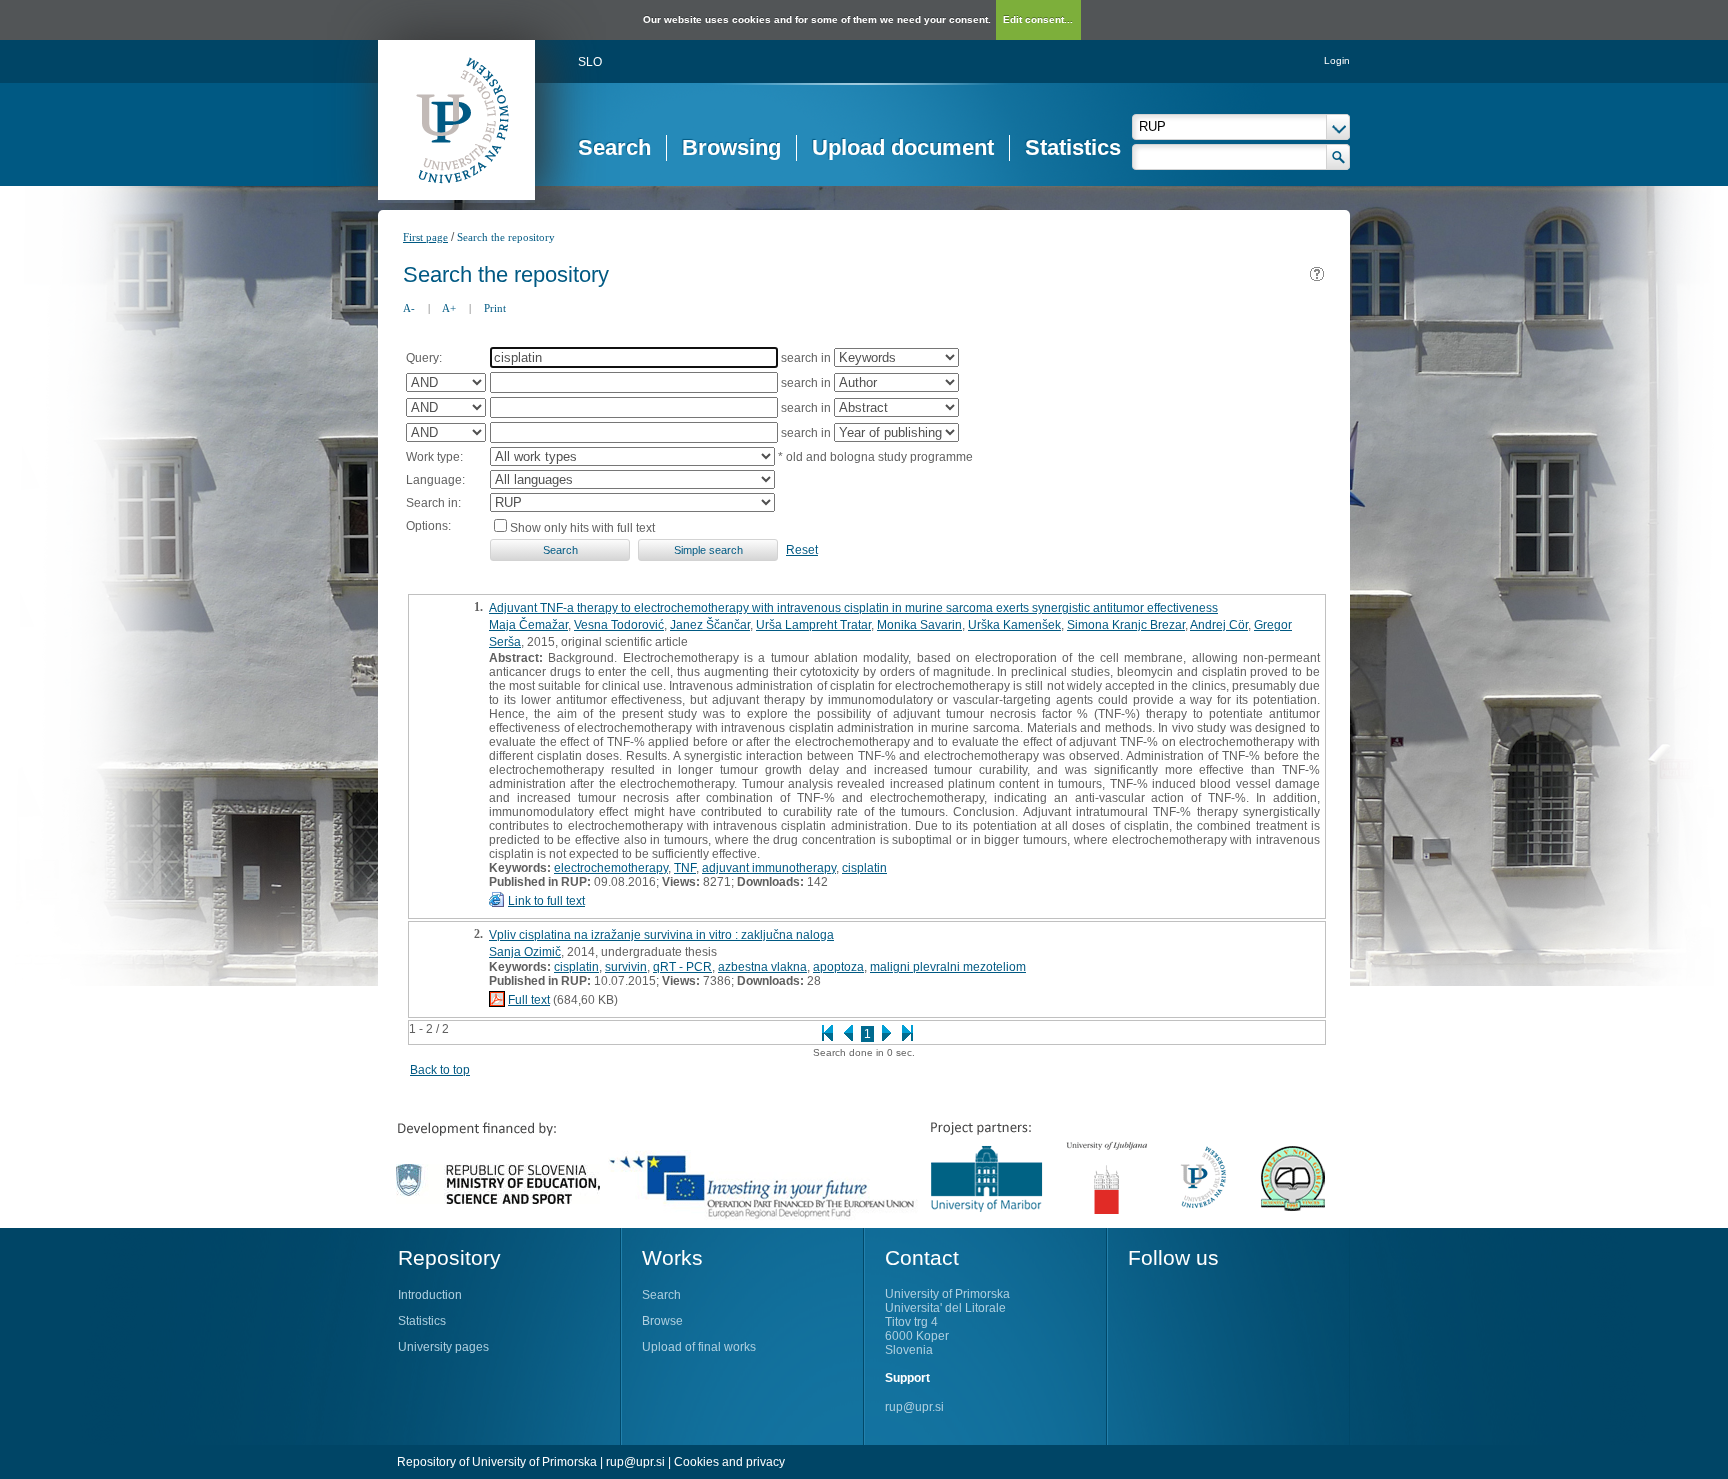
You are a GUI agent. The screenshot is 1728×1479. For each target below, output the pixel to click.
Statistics (1073, 147)
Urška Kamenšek (1014, 625)
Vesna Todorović (619, 625)
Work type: (434, 457)
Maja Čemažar (528, 625)
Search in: (433, 503)
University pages (443, 1347)
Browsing (731, 147)
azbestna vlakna (762, 967)
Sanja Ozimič (525, 952)
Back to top (440, 1070)
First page (425, 237)
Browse (662, 1321)
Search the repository (506, 237)
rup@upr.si (914, 1407)
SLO (590, 62)
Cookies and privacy (729, 1462)
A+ (449, 308)
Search (614, 147)
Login (1337, 60)
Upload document (903, 147)
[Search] (1338, 157)
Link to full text (546, 901)
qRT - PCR (682, 967)
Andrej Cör (1219, 625)
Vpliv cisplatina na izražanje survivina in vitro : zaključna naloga (661, 935)
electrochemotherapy (611, 868)
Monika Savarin (919, 625)
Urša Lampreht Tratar (813, 625)
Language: (435, 480)
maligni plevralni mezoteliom (948, 967)
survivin (626, 967)
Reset (802, 550)
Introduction (430, 1295)
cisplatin (864, 868)
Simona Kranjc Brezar (1126, 625)
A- (409, 308)
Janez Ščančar (710, 625)
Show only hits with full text (582, 528)
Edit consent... (1038, 19)
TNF (685, 868)
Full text (529, 1000)
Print (495, 308)
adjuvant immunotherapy (769, 868)
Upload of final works (699, 1347)
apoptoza (838, 967)
